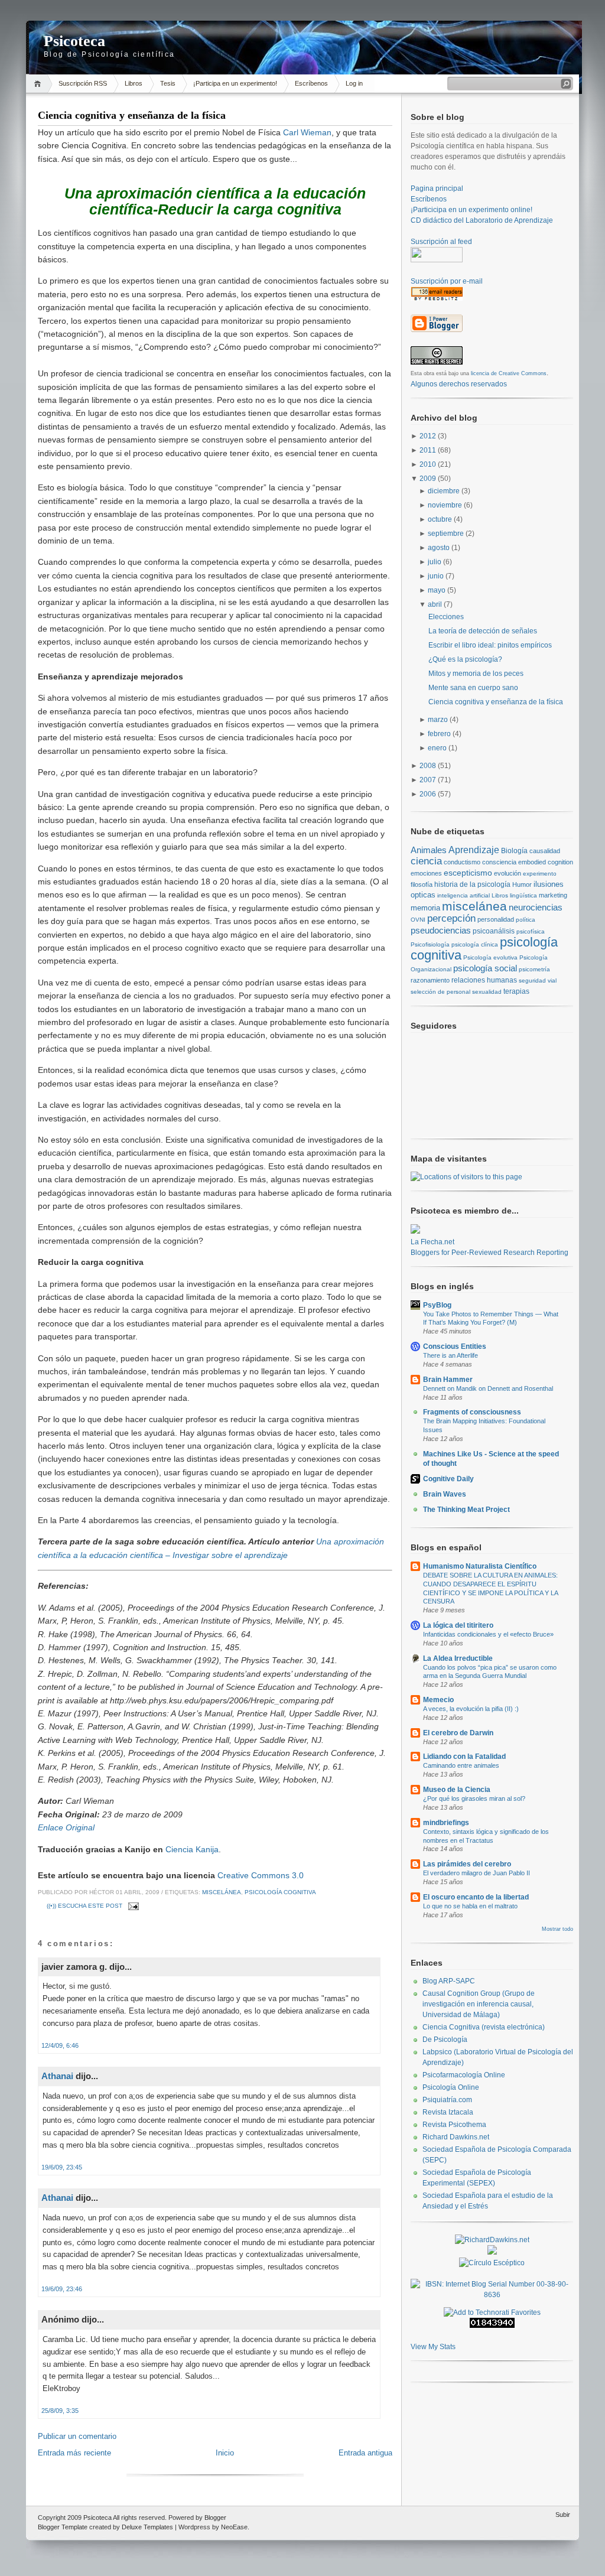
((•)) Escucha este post (84, 1906)
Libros (134, 83)
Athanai (57, 2076)
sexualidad (487, 992)
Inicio (39, 84)
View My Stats (433, 2347)
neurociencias (536, 908)
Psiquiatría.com (447, 2100)
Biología (514, 850)
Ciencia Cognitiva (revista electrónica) (484, 2027)
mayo (438, 590)
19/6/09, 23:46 (62, 2289)
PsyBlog (437, 1305)
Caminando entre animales (461, 1765)
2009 (429, 479)
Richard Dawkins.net (456, 2137)
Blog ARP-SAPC (449, 1981)
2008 (429, 766)
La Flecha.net (432, 1242)
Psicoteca (74, 41)
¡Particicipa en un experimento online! (471, 210)
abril (436, 604)
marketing (553, 895)
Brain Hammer (448, 1380)
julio (435, 562)
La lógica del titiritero (458, 1625)
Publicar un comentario (77, 2436)
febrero (440, 734)
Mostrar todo (557, 1929)
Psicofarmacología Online (464, 2075)
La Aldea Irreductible (458, 1658)
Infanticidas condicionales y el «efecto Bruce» (488, 1634)
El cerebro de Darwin (458, 1733)
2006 (429, 794)
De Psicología (445, 2040)
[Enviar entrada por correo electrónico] (132, 1906)
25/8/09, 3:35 (60, 2411)
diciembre (445, 491)
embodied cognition (546, 862)
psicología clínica (475, 944)
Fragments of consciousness (472, 1412)
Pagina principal (437, 188)
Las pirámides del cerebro (467, 1864)
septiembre (447, 534)
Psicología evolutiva (490, 957)
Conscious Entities (455, 1346)
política (526, 920)
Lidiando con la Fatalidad (464, 1757)
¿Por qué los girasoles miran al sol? (474, 1798)
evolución (508, 873)
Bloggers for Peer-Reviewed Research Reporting (489, 1253)
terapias (516, 991)
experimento (540, 874)
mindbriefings (446, 1823)
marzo (439, 720)
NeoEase (234, 2527)
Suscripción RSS (83, 83)
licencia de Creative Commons (509, 373)
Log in (354, 83)
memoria (425, 908)
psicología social (485, 968)
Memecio (438, 1700)
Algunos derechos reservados (459, 384)
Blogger (215, 2518)
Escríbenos (311, 83)
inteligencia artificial (463, 895)
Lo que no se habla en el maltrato (470, 1906)
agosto (440, 548)
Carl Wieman (307, 132)
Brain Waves (445, 1494)
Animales (429, 850)
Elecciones (446, 617)
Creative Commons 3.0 (261, 1875)
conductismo (462, 862)
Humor (522, 884)
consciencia (499, 862)
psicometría (534, 969)
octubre (441, 519)
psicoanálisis (494, 931)
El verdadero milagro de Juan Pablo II (476, 1873)
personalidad (496, 919)
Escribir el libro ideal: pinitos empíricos (490, 645)
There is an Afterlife (451, 1355)
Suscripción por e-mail (447, 281)
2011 (429, 450)
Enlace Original (66, 1827)
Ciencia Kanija (192, 1849)
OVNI (418, 920)
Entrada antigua (365, 2453)
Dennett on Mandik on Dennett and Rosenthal (488, 1388)
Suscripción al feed (441, 242)
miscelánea (222, 1892)
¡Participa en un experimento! (235, 83)
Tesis (168, 83)
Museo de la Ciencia (457, 1790)
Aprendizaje (474, 850)
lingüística (523, 895)
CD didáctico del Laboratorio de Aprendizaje (482, 220)
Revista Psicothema (454, 2125)
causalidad (545, 851)
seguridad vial (538, 980)
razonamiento (430, 980)
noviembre (446, 505)
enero (438, 748)
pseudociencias (441, 930)
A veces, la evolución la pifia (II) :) (471, 1709)
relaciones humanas (484, 980)
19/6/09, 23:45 (62, 2167)
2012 (429, 436)
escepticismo (468, 873)
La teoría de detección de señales (483, 631)
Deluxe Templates (147, 2527)
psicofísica (531, 931)
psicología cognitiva (280, 1892)
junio (437, 576)
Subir (563, 2515)
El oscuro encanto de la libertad (476, 1897)
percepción (451, 918)
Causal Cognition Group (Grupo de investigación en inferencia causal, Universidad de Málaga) (479, 2004)
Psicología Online (451, 2087)
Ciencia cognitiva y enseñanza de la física (132, 115)
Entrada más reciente (74, 2453)
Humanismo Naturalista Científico (480, 1566)
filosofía (422, 884)
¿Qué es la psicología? (465, 659)
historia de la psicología (472, 884)
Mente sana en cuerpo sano (473, 688)
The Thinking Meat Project (466, 1510)
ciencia (426, 861)
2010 (429, 464)
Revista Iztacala (448, 2112)
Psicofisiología (430, 944)
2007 (429, 780)
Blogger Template (63, 2527)
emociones (426, 873)
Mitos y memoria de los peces (476, 674)
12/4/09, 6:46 (60, 2045)
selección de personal (440, 992)
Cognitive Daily (448, 1479)
